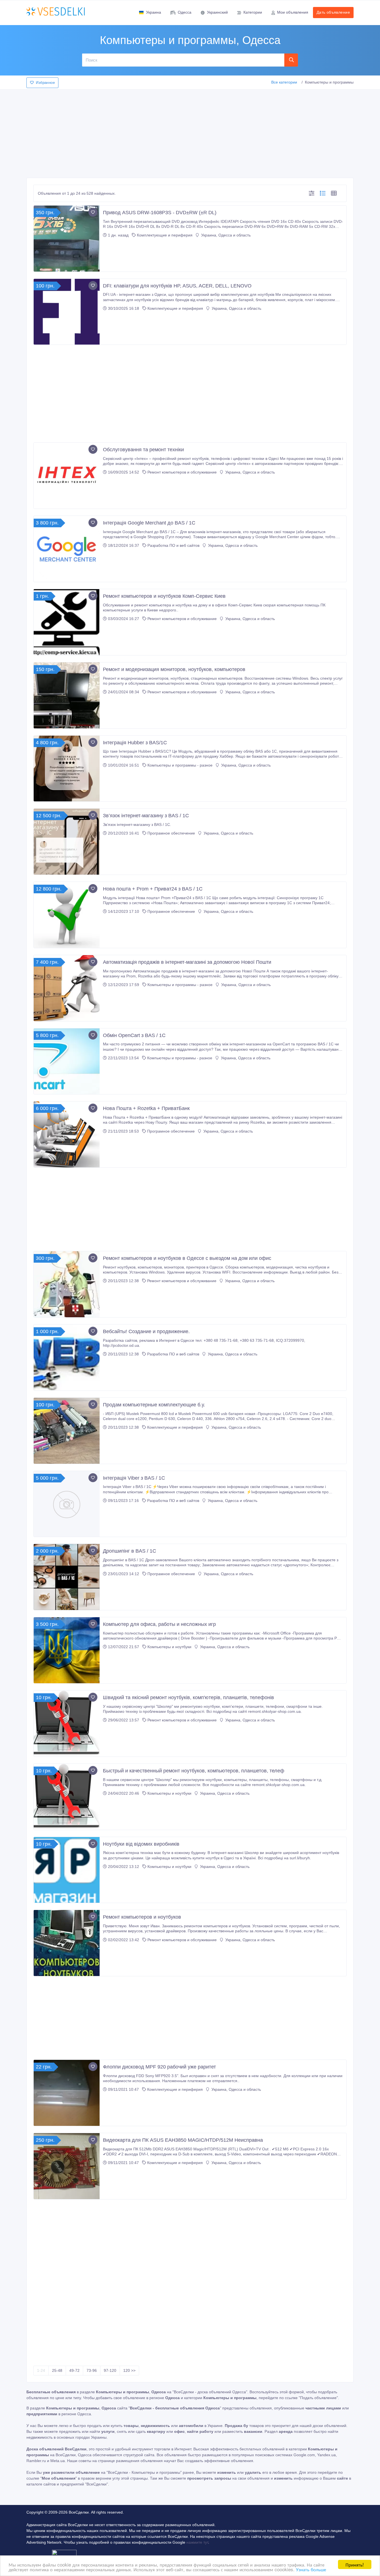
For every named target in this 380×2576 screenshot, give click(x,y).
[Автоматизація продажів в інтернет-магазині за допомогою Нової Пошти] (67, 988)
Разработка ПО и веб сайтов (173, 545)
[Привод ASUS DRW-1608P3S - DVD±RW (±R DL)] (67, 239)
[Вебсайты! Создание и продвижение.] (67, 1357)
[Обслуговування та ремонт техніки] (67, 476)
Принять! (355, 2564)
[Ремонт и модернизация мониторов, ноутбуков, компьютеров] (67, 695)
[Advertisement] (190, 132)
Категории (253, 12)
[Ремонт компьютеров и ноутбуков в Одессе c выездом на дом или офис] (67, 1284)
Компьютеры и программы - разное (180, 765)
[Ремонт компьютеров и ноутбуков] (67, 1943)
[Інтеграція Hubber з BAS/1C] (67, 769)
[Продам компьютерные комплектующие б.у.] (67, 1431)
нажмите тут (197, 2542)
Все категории (284, 82)
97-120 (110, 2370)
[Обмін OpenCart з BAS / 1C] (67, 1061)
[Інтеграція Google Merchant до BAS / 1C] (67, 549)
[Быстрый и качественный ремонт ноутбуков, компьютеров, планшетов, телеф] (67, 1797)
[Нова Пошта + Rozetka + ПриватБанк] (67, 1134)
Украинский (217, 12)
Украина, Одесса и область (225, 235)
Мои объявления (293, 12)
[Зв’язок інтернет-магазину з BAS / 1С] (67, 842)
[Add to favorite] (93, 212)
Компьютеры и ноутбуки (169, 1647)
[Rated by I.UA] (64, 2554)
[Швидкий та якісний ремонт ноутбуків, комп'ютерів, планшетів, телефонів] (67, 1724)
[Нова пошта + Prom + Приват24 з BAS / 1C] (67, 915)
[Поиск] (291, 60)
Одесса (185, 12)
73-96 (92, 2370)
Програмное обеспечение (171, 833)
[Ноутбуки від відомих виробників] (67, 1870)
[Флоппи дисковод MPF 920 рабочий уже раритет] (67, 2093)
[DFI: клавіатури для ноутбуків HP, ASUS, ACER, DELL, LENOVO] (67, 312)
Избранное (45, 83)
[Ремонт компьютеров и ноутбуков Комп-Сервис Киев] (67, 622)
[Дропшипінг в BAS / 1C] (67, 1577)
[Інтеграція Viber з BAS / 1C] (67, 1504)
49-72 (74, 2370)
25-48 (57, 2370)
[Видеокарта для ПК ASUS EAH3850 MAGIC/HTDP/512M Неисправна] (67, 2166)
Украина (154, 12)
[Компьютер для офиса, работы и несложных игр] (67, 1650)
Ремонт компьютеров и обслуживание (182, 472)
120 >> (129, 2370)
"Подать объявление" (318, 2398)
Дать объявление (333, 12)
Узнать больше (311, 2569)
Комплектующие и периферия (165, 235)
